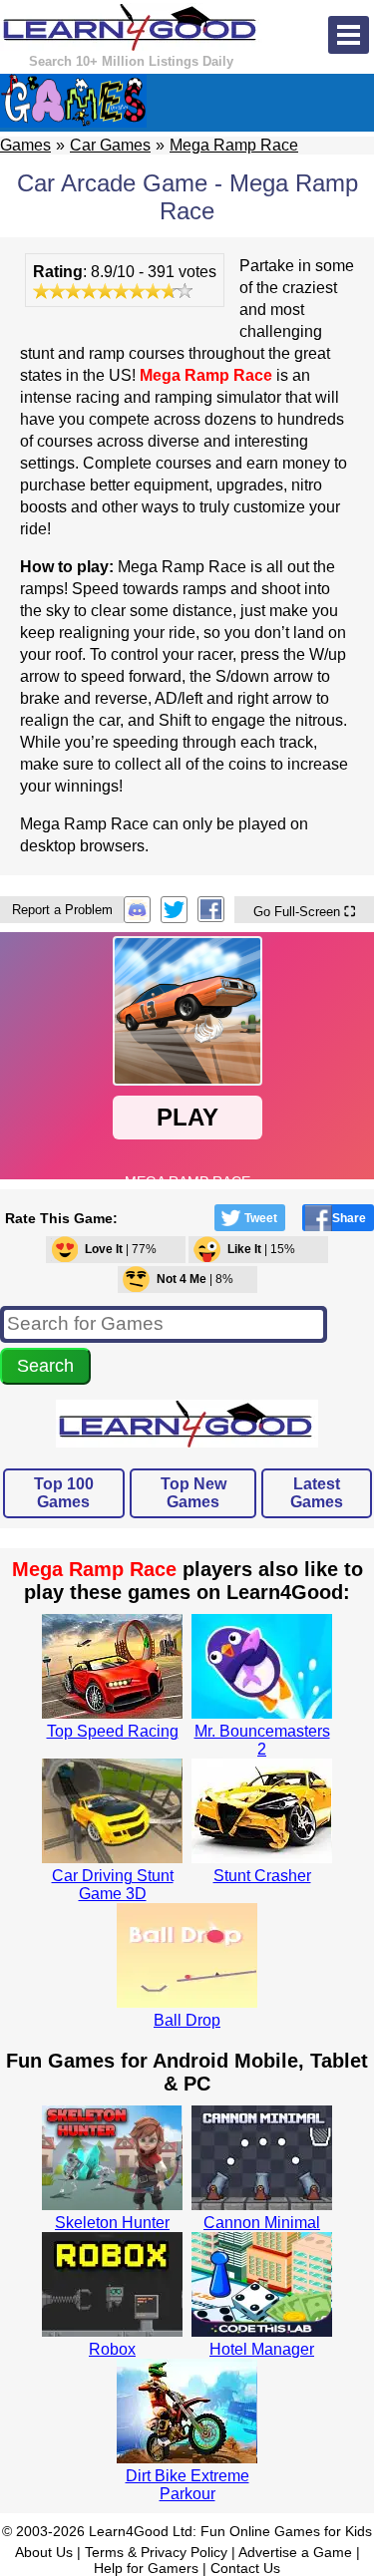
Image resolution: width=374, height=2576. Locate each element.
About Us (44, 2552)
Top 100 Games (64, 1493)
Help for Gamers (146, 2568)
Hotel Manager (262, 2349)
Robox (112, 2349)
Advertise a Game (295, 2552)
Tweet (261, 1218)
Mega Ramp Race (234, 145)
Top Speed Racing (113, 1731)
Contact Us (245, 2568)
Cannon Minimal (262, 2223)
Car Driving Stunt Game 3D (113, 1885)
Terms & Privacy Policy (156, 2552)
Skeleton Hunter (112, 2223)
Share (349, 1218)
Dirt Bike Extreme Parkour (187, 2485)
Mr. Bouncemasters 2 (262, 1740)
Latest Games (317, 1493)
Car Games (110, 145)
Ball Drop (187, 2020)
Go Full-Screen (304, 912)
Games (25, 145)
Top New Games (193, 1493)
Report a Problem (62, 910)
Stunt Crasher (262, 1876)
